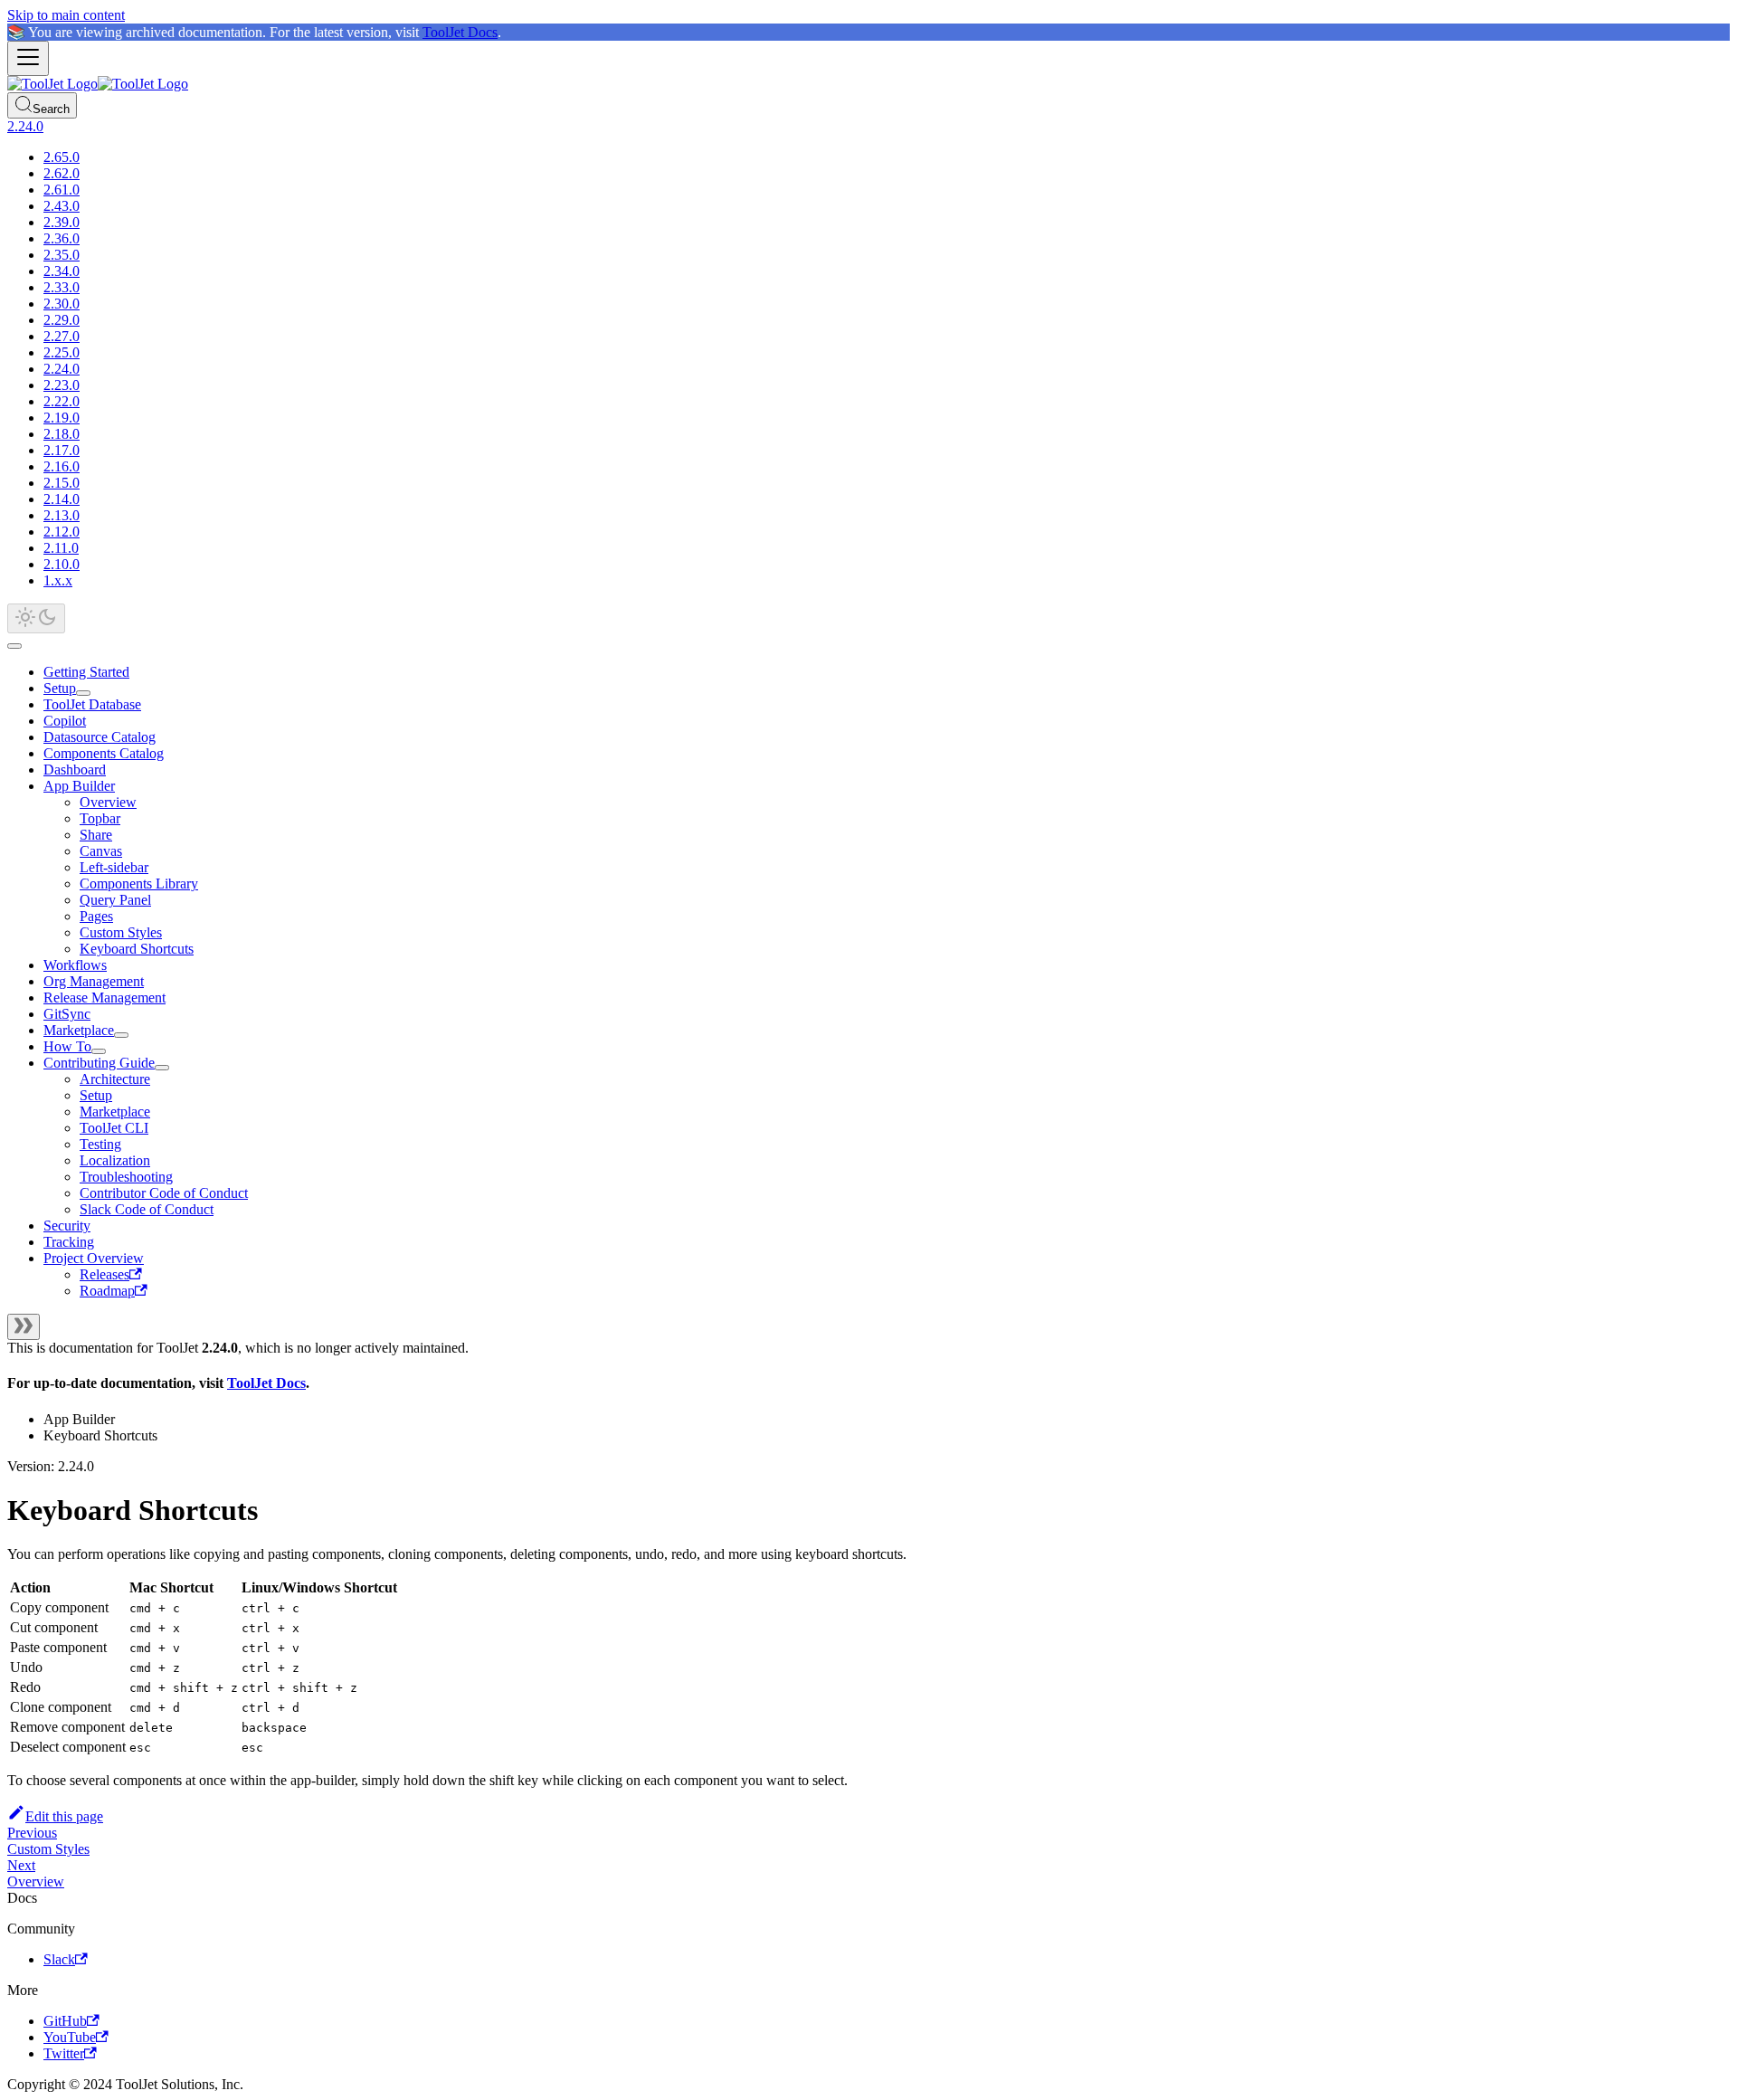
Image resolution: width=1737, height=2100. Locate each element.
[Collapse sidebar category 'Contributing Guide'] (162, 1068)
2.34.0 (62, 271)
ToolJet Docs (460, 32)
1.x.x (58, 580)
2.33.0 (62, 287)
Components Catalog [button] (104, 753)
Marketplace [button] (115, 1112)
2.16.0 (62, 466)
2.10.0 (62, 564)
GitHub (65, 2021)
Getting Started (86, 672)
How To (67, 1046)
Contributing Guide (99, 1063)
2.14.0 (62, 499)
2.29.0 (62, 320)
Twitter (64, 2053)
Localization (115, 1160)
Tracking (69, 1242)
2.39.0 (62, 222)
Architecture (115, 1079)
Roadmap (107, 1291)
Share (96, 835)
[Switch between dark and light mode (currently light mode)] (36, 618)
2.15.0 (62, 483)
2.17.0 (62, 450)
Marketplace (79, 1030)
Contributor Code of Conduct (164, 1193)
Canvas (101, 851)
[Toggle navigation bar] (28, 58)
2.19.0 (62, 418)
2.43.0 (62, 206)
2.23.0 (62, 385)
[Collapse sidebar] (24, 1327)
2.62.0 (62, 173)
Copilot (65, 721)
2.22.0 (62, 401)
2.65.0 (62, 157)
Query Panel (115, 900)
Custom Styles (121, 932)
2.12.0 (62, 532)
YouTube (70, 2037)
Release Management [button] (104, 998)
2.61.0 (62, 190)
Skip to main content (66, 15)
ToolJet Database (92, 704)
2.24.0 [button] (25, 126)
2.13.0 (62, 515)
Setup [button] (96, 1095)
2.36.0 (62, 238)
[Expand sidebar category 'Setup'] (83, 693)
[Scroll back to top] (14, 646)
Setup (60, 688)
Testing (100, 1144)
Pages (96, 916)
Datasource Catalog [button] (100, 737)
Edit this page (64, 1816)
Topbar (100, 818)
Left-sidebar (114, 867)
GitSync (67, 1014)
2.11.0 (61, 548)
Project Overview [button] (94, 1258)
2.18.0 (62, 434)
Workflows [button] (75, 965)
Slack (59, 1959)
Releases (104, 1274)
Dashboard (75, 770)
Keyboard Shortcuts (137, 949)
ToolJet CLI (114, 1128)
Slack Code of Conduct (147, 1209)
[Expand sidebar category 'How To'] (99, 1051)
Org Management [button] (94, 981)
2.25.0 (62, 352)
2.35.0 (62, 255)
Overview (108, 802)
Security (67, 1226)
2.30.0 (62, 304)
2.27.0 (62, 336)
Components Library (139, 884)
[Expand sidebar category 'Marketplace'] (121, 1035)
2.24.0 (62, 369)
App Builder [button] (79, 786)
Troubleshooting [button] (126, 1177)
